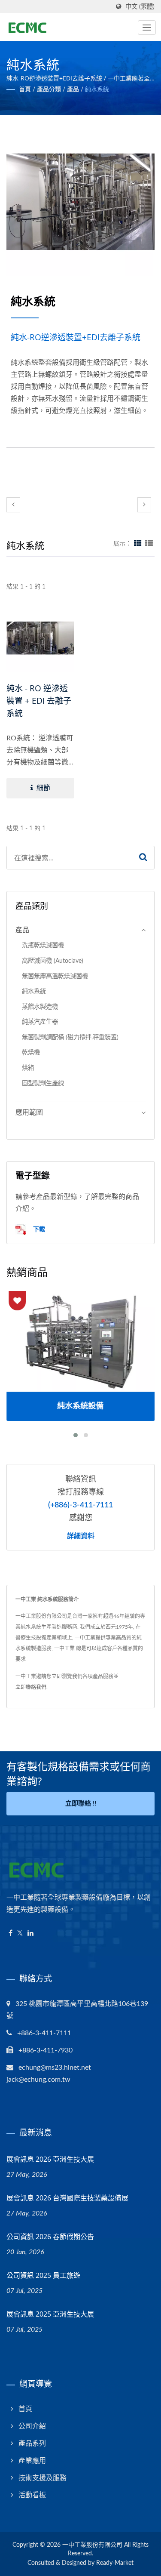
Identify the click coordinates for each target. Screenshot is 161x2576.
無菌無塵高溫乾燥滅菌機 (55, 976)
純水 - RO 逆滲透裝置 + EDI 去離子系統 (39, 701)
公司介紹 (32, 2426)
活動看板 (32, 2495)
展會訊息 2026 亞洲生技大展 (50, 2159)
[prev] (13, 505)
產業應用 (32, 2461)
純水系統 (97, 89)
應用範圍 (29, 1112)
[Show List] (149, 544)
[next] (144, 505)
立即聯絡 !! (81, 1804)
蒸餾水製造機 (40, 1007)
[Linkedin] (30, 1934)
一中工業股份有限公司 (92, 2545)
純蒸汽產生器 (40, 1022)
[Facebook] (11, 1934)
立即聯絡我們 (31, 1687)
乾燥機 (31, 1052)
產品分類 (49, 89)
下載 (38, 1229)
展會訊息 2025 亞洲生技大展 (50, 2314)
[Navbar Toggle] (147, 28)
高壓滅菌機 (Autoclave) (53, 961)
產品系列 (32, 2444)
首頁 (25, 89)
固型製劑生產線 (43, 1083)
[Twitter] (20, 1934)
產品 (73, 89)
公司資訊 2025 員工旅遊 (43, 2275)
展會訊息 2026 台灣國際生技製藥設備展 (67, 2198)
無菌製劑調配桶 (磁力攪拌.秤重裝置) (70, 1037)
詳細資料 (81, 1536)
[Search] (143, 858)
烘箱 (28, 1068)
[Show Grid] (138, 544)
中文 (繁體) (140, 7)
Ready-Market (115, 2563)
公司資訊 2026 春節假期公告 (50, 2237)
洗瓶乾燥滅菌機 (43, 945)
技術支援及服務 (43, 2478)
